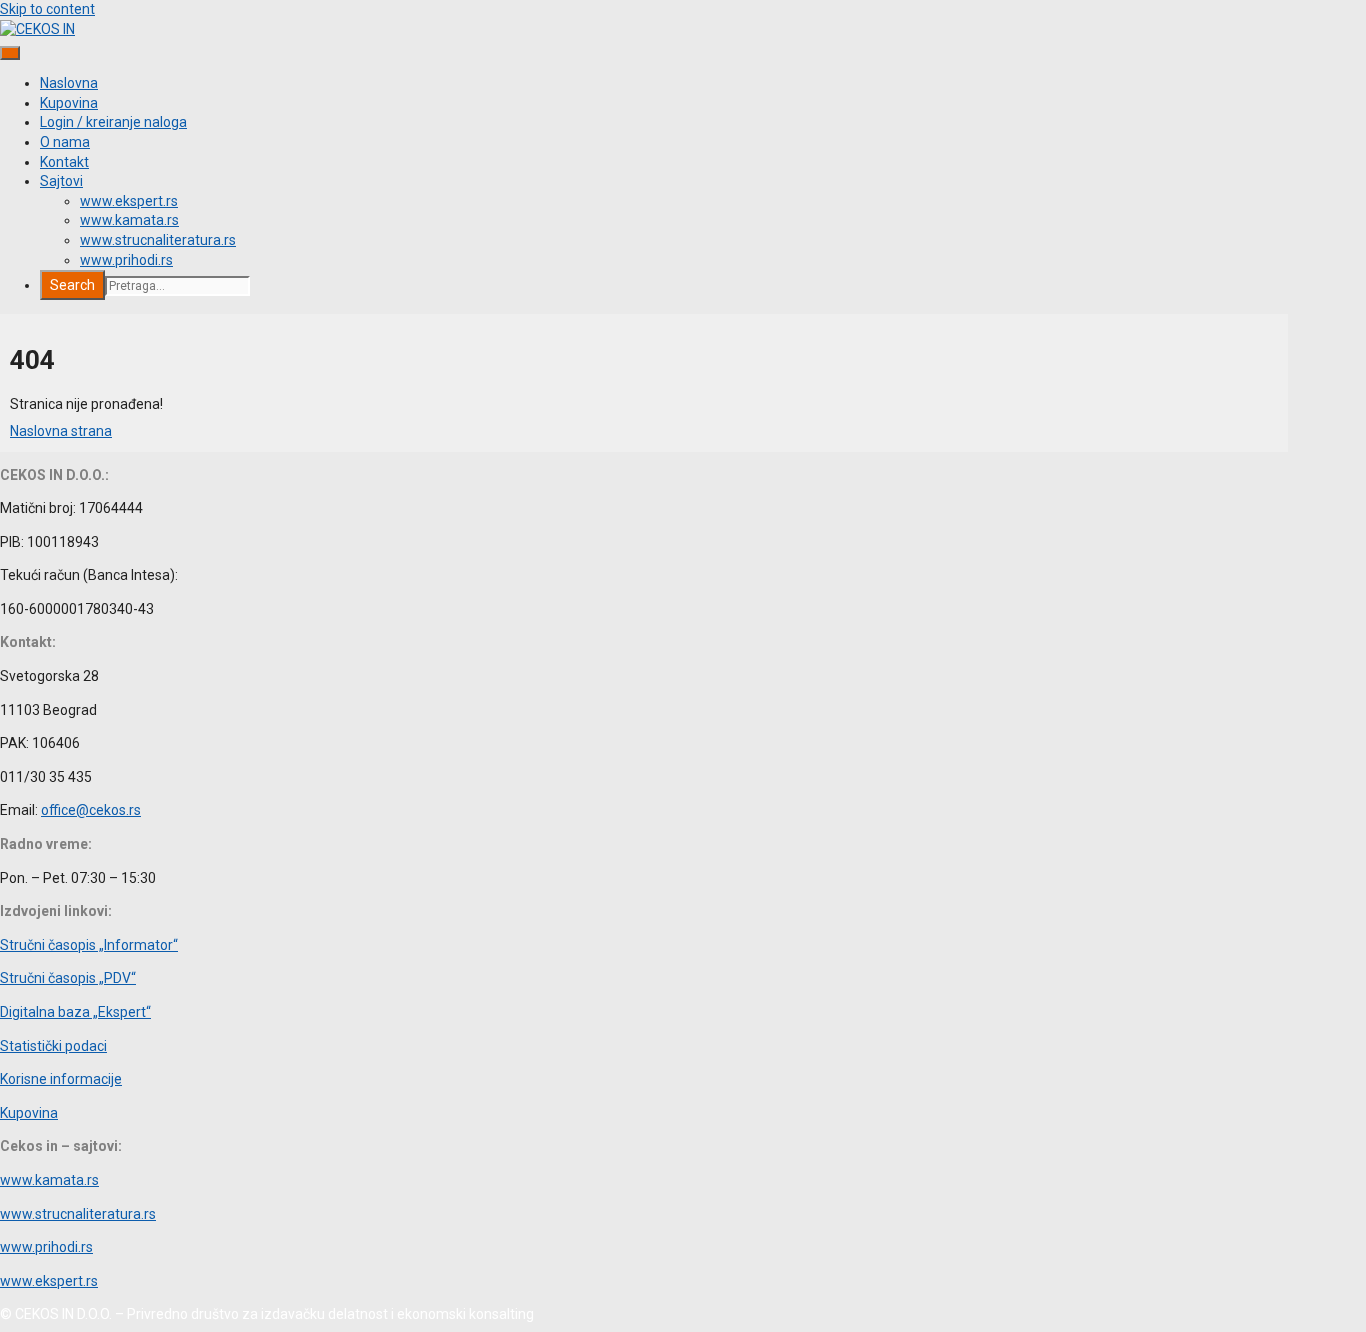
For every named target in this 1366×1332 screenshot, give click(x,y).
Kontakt (64, 162)
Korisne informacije (61, 1079)
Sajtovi (61, 181)
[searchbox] (177, 286)
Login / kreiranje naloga (113, 122)
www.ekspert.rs (129, 201)
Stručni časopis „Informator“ (89, 945)
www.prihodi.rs (126, 260)
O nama (65, 142)
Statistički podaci (53, 1046)
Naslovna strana (61, 431)
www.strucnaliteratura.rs (158, 240)
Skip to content (47, 9)
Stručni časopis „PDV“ (68, 978)
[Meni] (10, 53)
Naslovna (69, 83)
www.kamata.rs (129, 220)
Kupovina (69, 103)
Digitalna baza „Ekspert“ (75, 1012)
